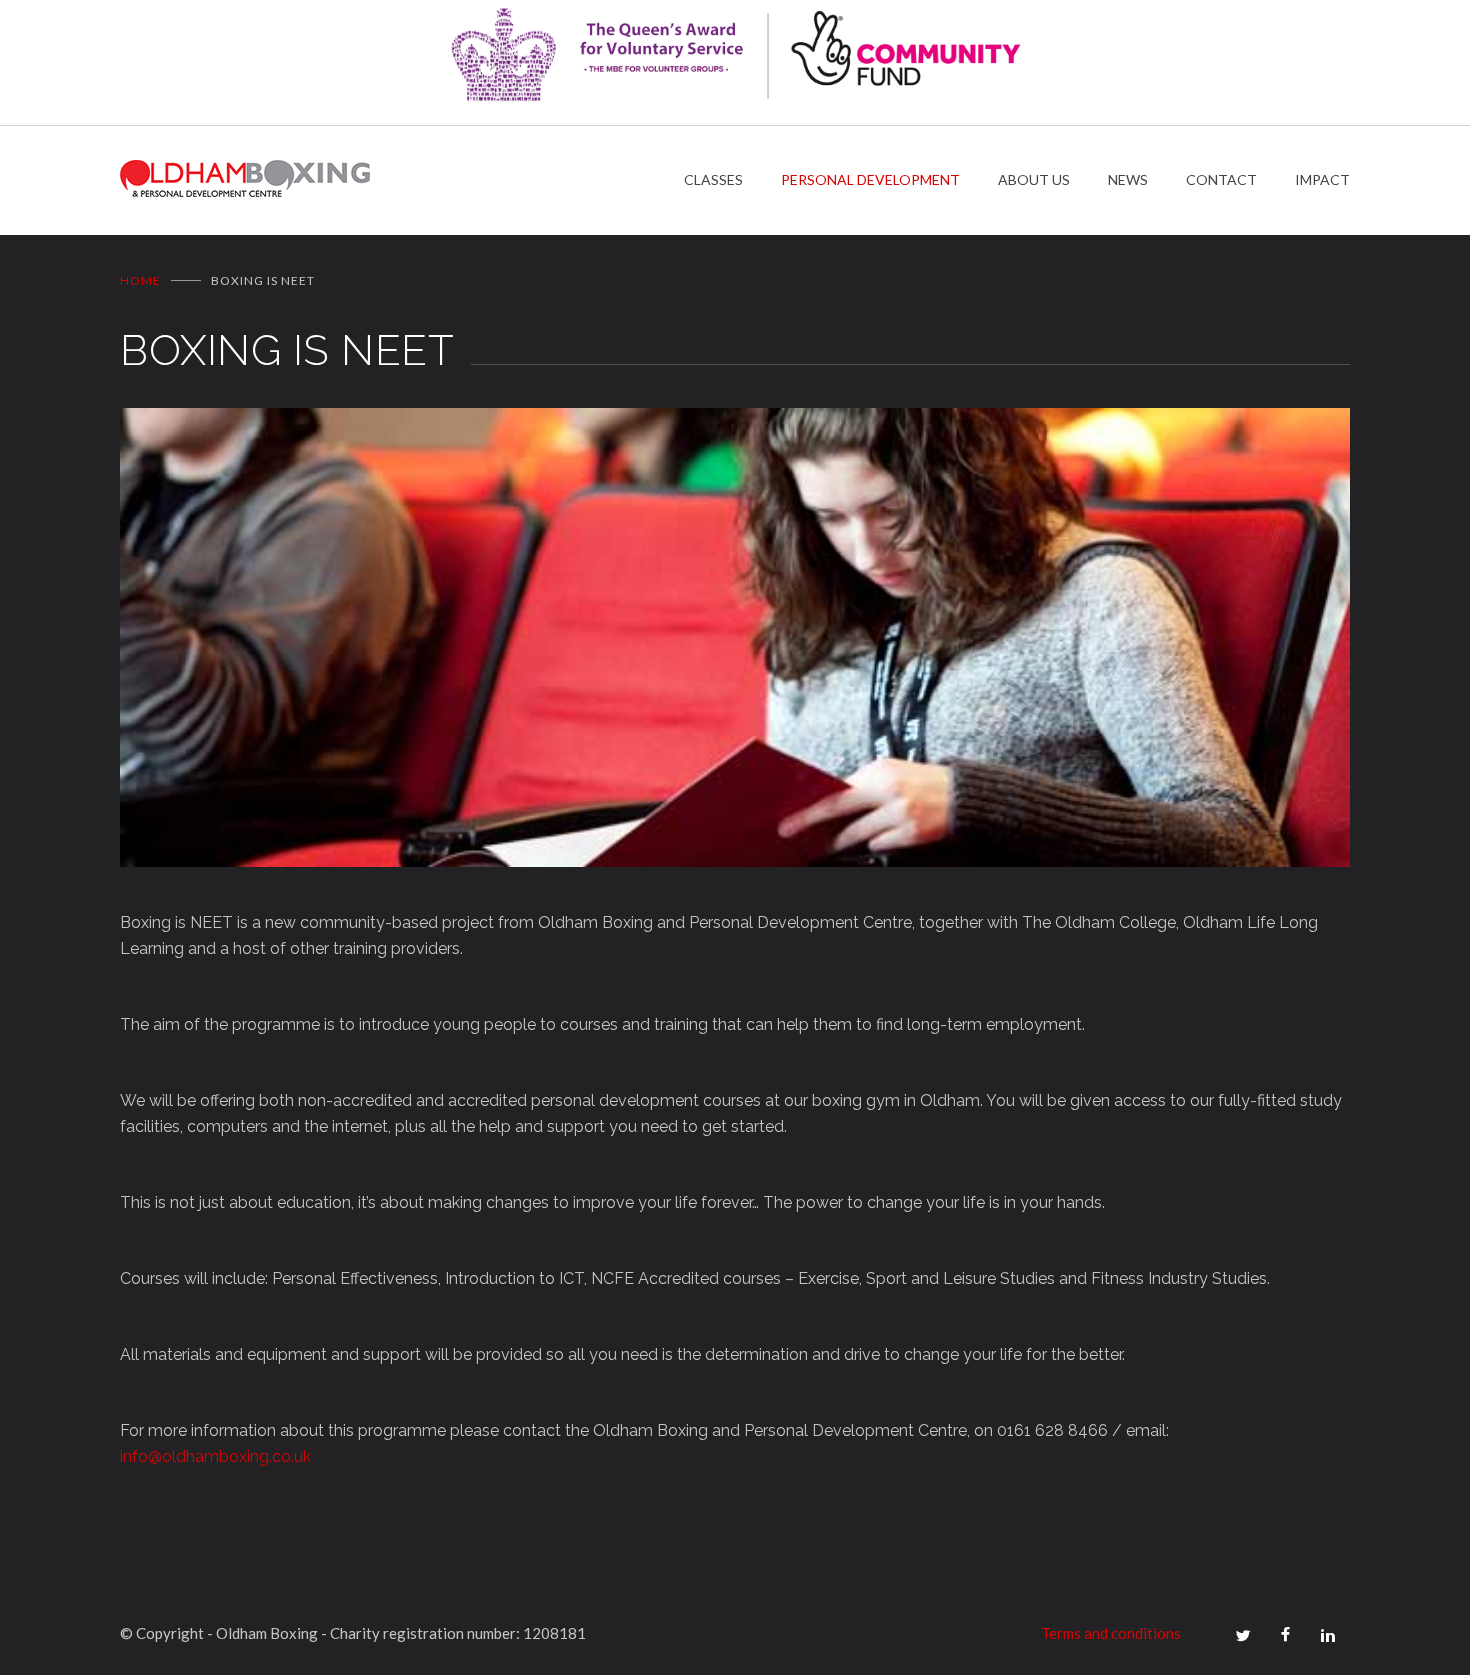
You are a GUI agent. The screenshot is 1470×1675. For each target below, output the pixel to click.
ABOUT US (1034, 179)
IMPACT (1322, 179)
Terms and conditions (1111, 1633)
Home (140, 280)
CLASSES (713, 179)
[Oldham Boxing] (402, 180)
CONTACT (1221, 179)
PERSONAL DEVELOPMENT (870, 179)
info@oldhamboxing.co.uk (215, 1456)
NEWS (1128, 179)
